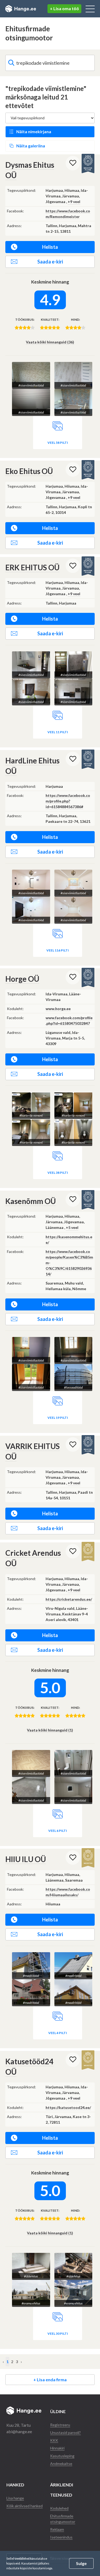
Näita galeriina (31, 146)
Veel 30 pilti (58, 2334)
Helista (50, 247)
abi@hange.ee (19, 2431)
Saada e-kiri (50, 262)
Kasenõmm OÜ (31, 1201)
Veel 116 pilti (58, 950)
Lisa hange (15, 2498)
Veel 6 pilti (58, 1831)
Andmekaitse (61, 2464)
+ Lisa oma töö (64, 8)
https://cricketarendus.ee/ (69, 1599)
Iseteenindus (61, 2537)
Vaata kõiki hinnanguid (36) (50, 342)
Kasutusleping (62, 2456)
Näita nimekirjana (34, 131)
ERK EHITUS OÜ (32, 567)
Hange (21, 9)
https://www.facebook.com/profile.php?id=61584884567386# (68, 801)
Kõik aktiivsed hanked (25, 2506)
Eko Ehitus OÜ (29, 471)
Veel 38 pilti (58, 1173)
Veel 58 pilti (58, 443)
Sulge (81, 2563)
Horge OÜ (22, 979)
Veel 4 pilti (58, 2033)
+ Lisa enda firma (50, 2380)
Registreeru (60, 2425)
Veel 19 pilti (58, 1418)
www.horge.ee (58, 1009)
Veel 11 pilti (58, 732)
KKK (54, 2440)
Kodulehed (59, 2508)
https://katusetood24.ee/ (68, 2107)
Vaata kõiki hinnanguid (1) (50, 1730)
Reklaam (57, 2529)
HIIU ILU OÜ (26, 1859)
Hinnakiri (57, 2448)
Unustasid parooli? (65, 2432)
